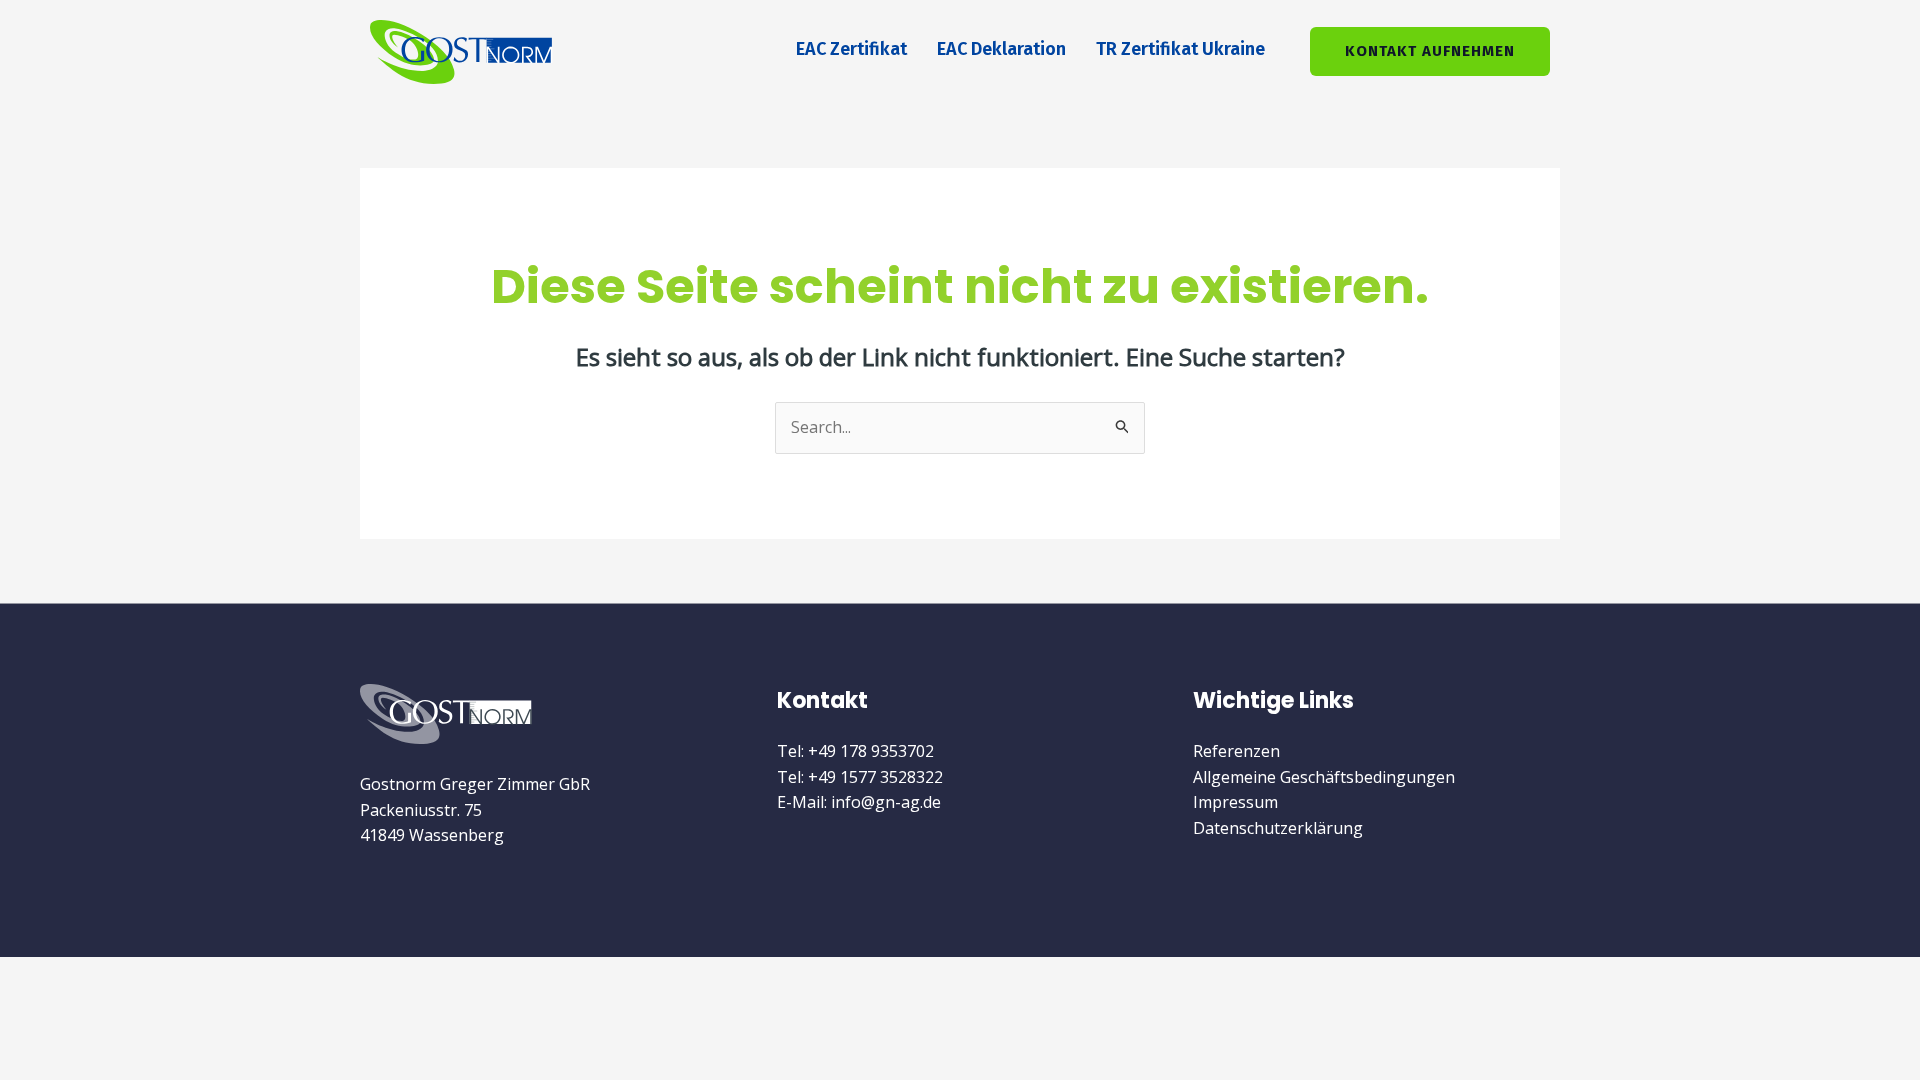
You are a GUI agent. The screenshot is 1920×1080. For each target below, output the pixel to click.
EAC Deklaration (1001, 49)
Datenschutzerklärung (1278, 828)
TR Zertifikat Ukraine (1180, 49)
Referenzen (1236, 751)
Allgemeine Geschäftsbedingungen (1324, 777)
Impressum (1235, 802)
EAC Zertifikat (851, 49)
